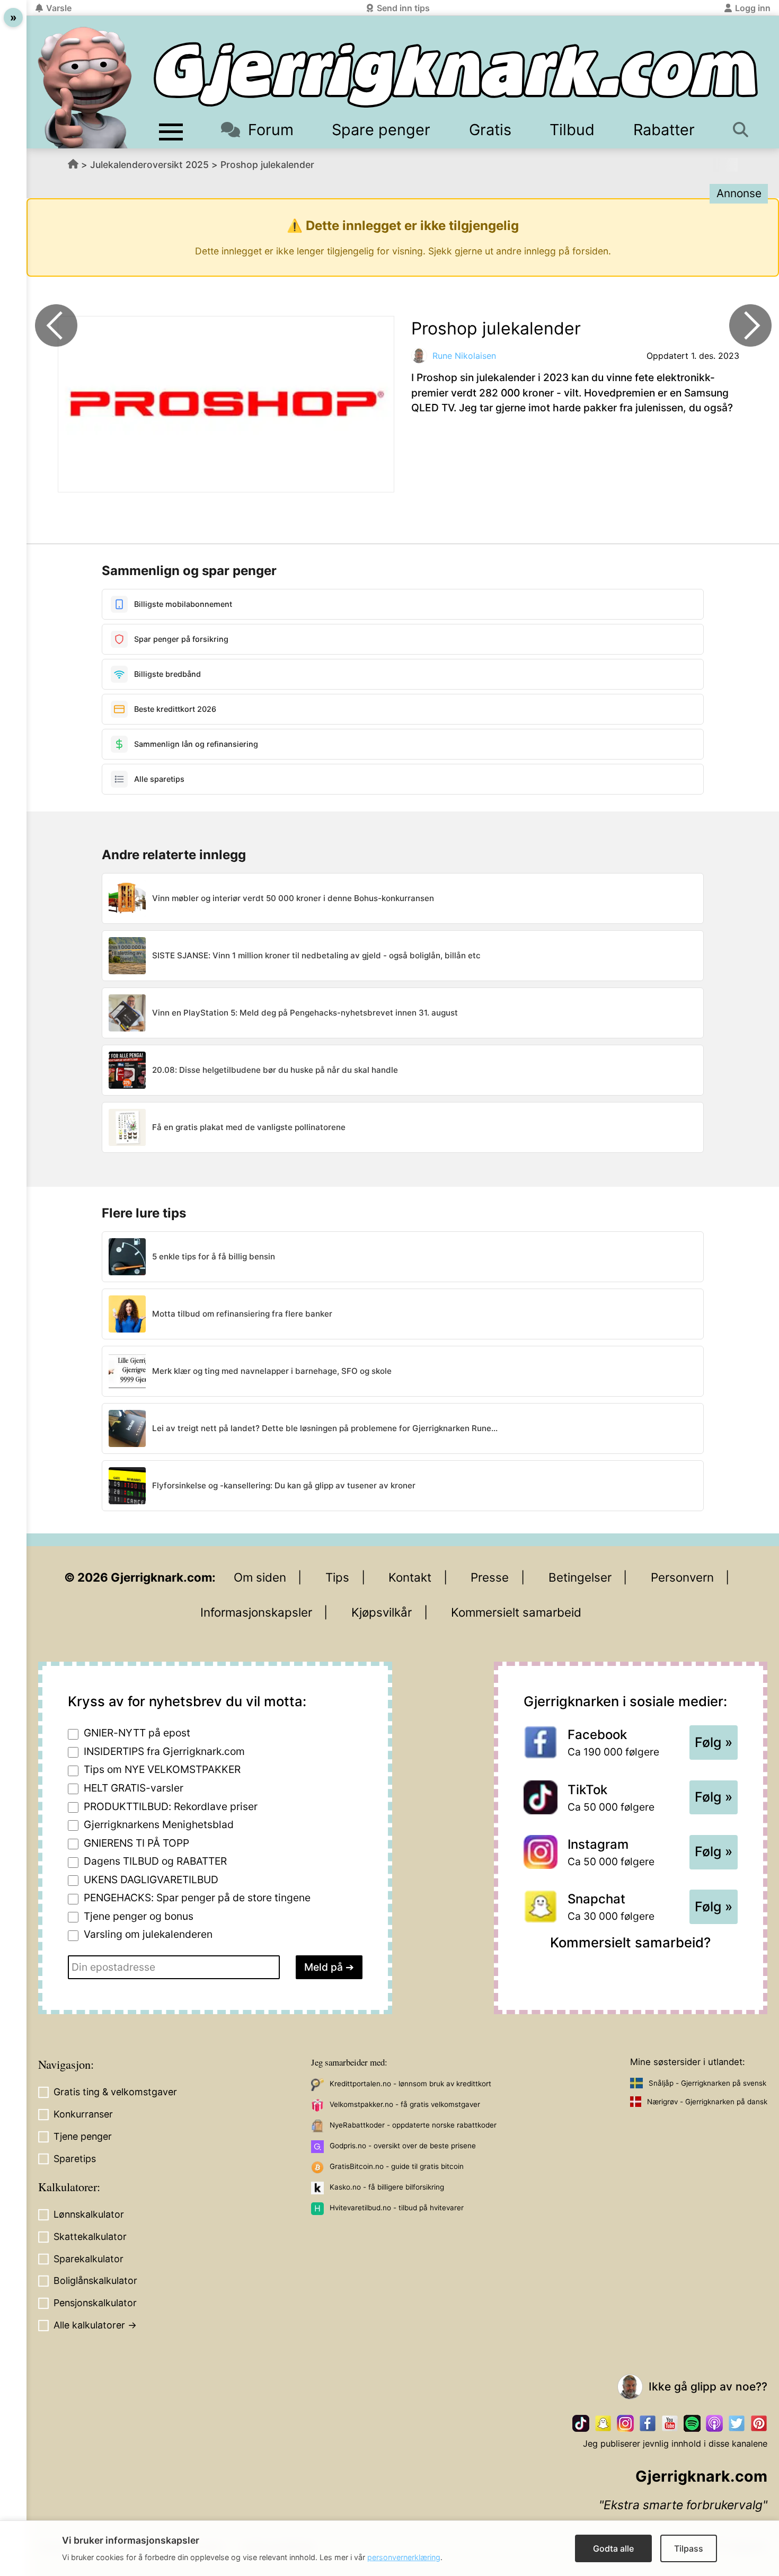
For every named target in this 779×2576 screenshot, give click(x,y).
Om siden (260, 1577)
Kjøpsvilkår (382, 1612)
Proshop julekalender (267, 165)
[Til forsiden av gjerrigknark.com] (85, 87)
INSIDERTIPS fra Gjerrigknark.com (164, 1751)
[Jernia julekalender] (750, 325)
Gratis (490, 130)
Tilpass (689, 2548)
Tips (337, 1577)
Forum (271, 130)
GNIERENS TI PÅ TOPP (136, 1843)
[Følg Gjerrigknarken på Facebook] (648, 2423)
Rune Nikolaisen (464, 356)
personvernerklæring (404, 2557)
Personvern (682, 1577)
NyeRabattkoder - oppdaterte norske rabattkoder (413, 2125)
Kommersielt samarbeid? (630, 1942)
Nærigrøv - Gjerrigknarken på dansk (707, 2102)
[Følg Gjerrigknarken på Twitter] (737, 2423)
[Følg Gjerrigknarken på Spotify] (692, 2423)
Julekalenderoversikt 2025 (149, 165)
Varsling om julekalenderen (148, 1934)
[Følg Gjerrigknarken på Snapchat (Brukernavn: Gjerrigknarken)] (603, 2423)
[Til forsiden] (456, 75)
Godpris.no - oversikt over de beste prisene (403, 2146)
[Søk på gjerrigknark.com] (743, 130)
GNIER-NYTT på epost (137, 1733)
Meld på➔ (329, 1967)
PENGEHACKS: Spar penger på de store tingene (197, 1898)
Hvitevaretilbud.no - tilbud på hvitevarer (397, 2208)
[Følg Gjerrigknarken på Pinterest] (759, 2423)
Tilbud (572, 130)
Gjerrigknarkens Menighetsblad (159, 1824)
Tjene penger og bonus (139, 1916)
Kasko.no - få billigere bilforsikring (387, 2187)
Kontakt (410, 1577)
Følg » (714, 1742)
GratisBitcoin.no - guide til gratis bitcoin (397, 2166)
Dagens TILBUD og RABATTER (155, 1861)
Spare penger (381, 130)
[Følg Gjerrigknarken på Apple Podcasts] (714, 2423)
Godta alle (613, 2548)
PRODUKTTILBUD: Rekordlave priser (171, 1806)
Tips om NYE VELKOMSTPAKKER (162, 1769)
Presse (490, 1577)
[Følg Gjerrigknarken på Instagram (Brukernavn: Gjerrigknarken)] (625, 2423)
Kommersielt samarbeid (516, 1612)
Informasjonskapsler (256, 1612)
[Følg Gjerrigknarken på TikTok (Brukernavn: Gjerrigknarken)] (581, 2423)
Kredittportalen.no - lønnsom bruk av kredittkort (410, 2084)
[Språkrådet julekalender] (56, 325)
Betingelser (580, 1577)
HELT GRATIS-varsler (134, 1788)
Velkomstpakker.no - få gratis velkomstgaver (405, 2104)
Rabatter (664, 130)
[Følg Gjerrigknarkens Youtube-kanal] (670, 2423)
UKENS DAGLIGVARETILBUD (151, 1880)
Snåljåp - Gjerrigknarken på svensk (707, 2083)
